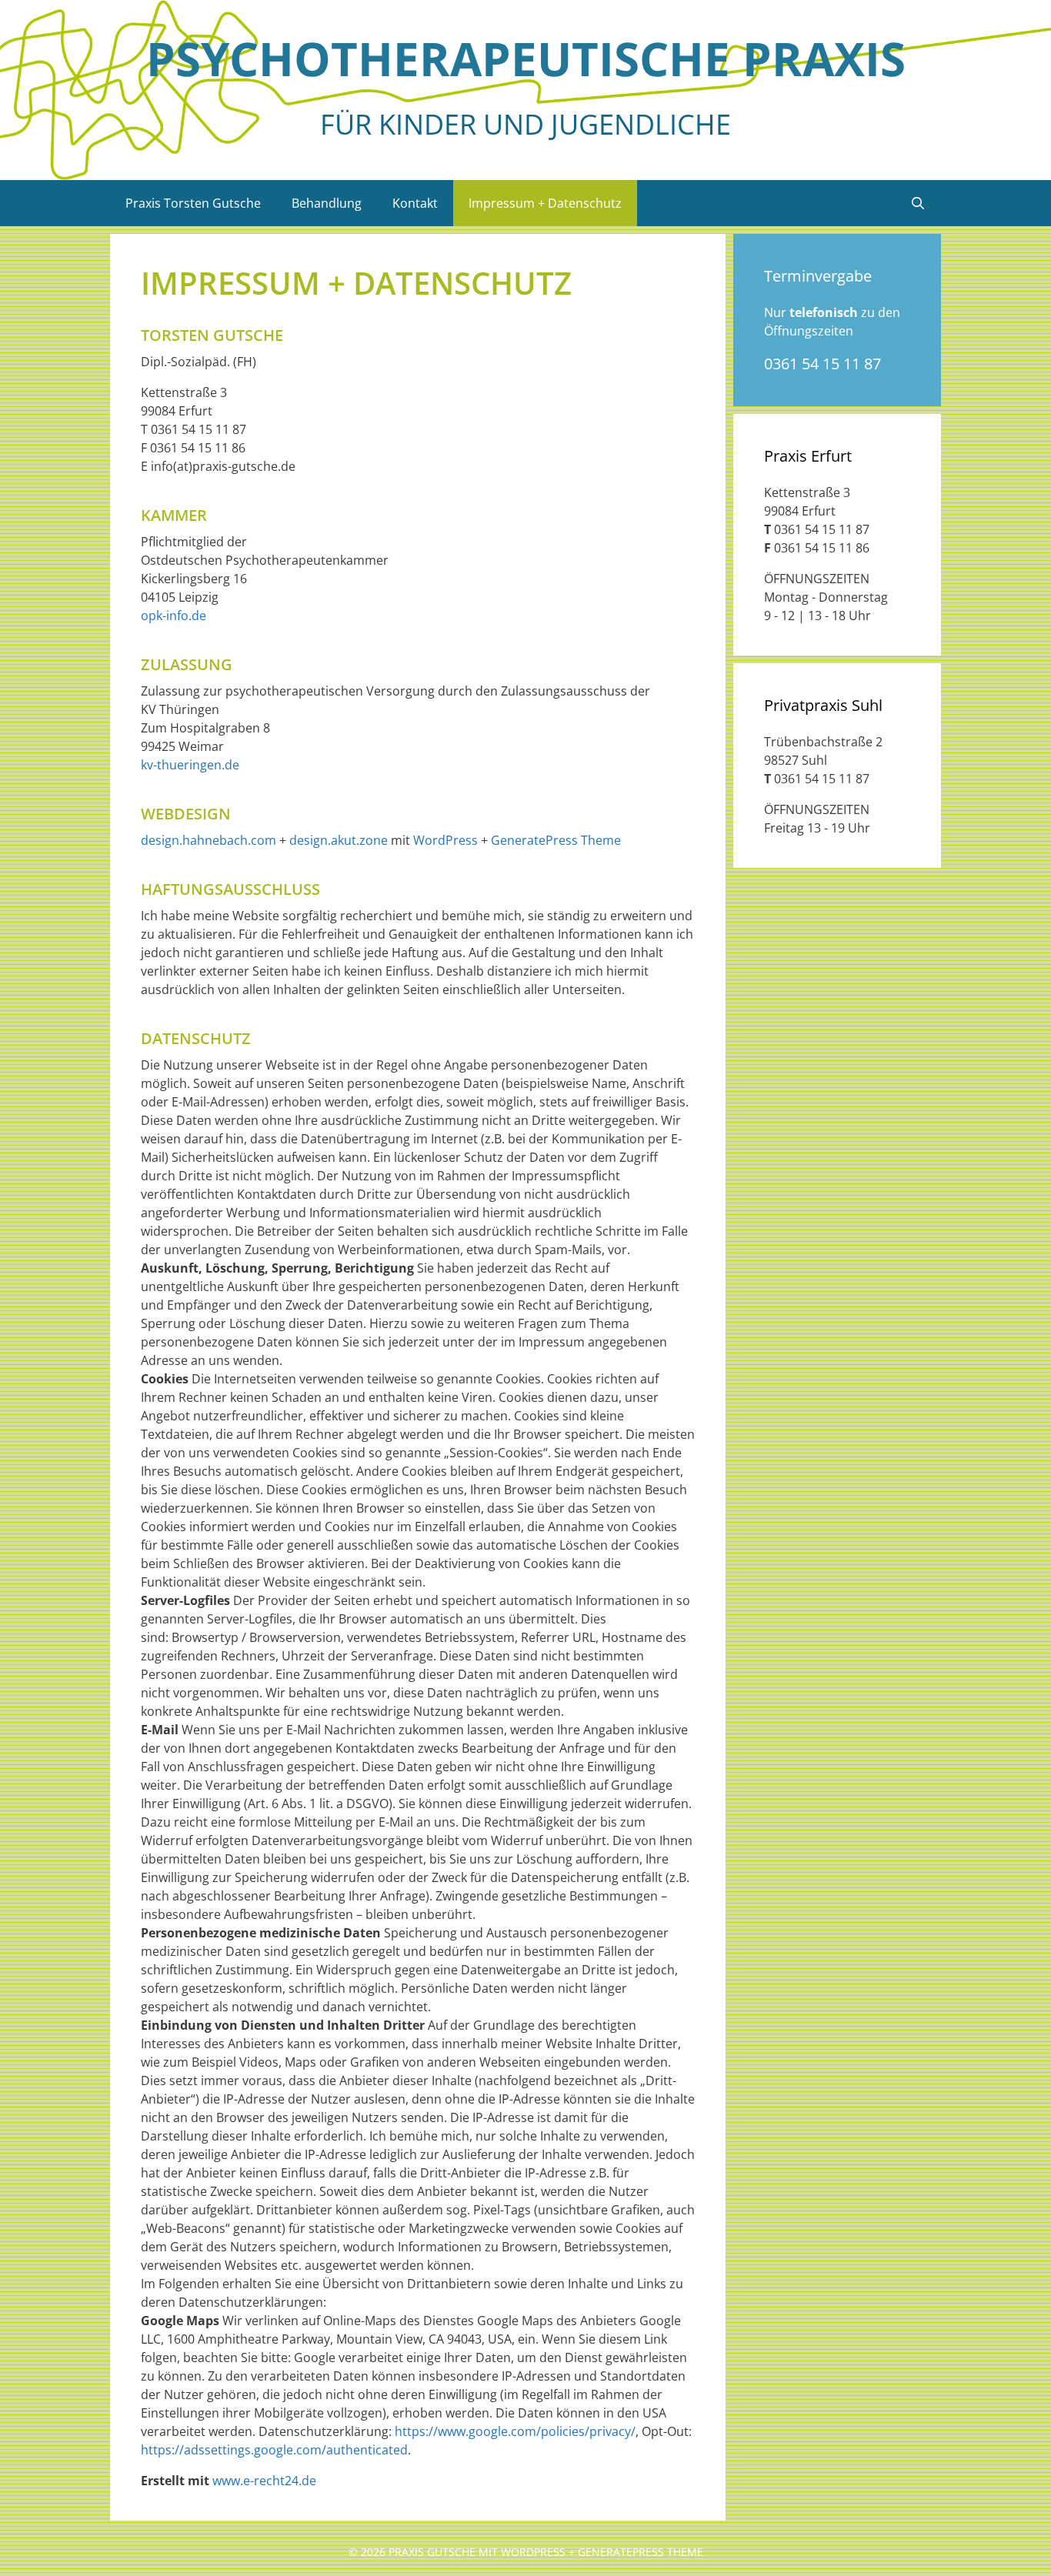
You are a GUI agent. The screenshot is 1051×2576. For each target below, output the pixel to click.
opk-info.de (173, 616)
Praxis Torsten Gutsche (193, 203)
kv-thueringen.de (190, 765)
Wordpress (533, 2552)
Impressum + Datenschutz (545, 203)
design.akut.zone (339, 840)
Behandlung (327, 203)
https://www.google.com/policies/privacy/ (515, 2431)
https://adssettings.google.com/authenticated (274, 2450)
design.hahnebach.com (209, 840)
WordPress (445, 840)
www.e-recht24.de (264, 2481)
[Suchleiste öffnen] (918, 203)
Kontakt (415, 203)
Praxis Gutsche (432, 2552)
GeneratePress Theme (556, 840)
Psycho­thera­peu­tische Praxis (526, 58)
